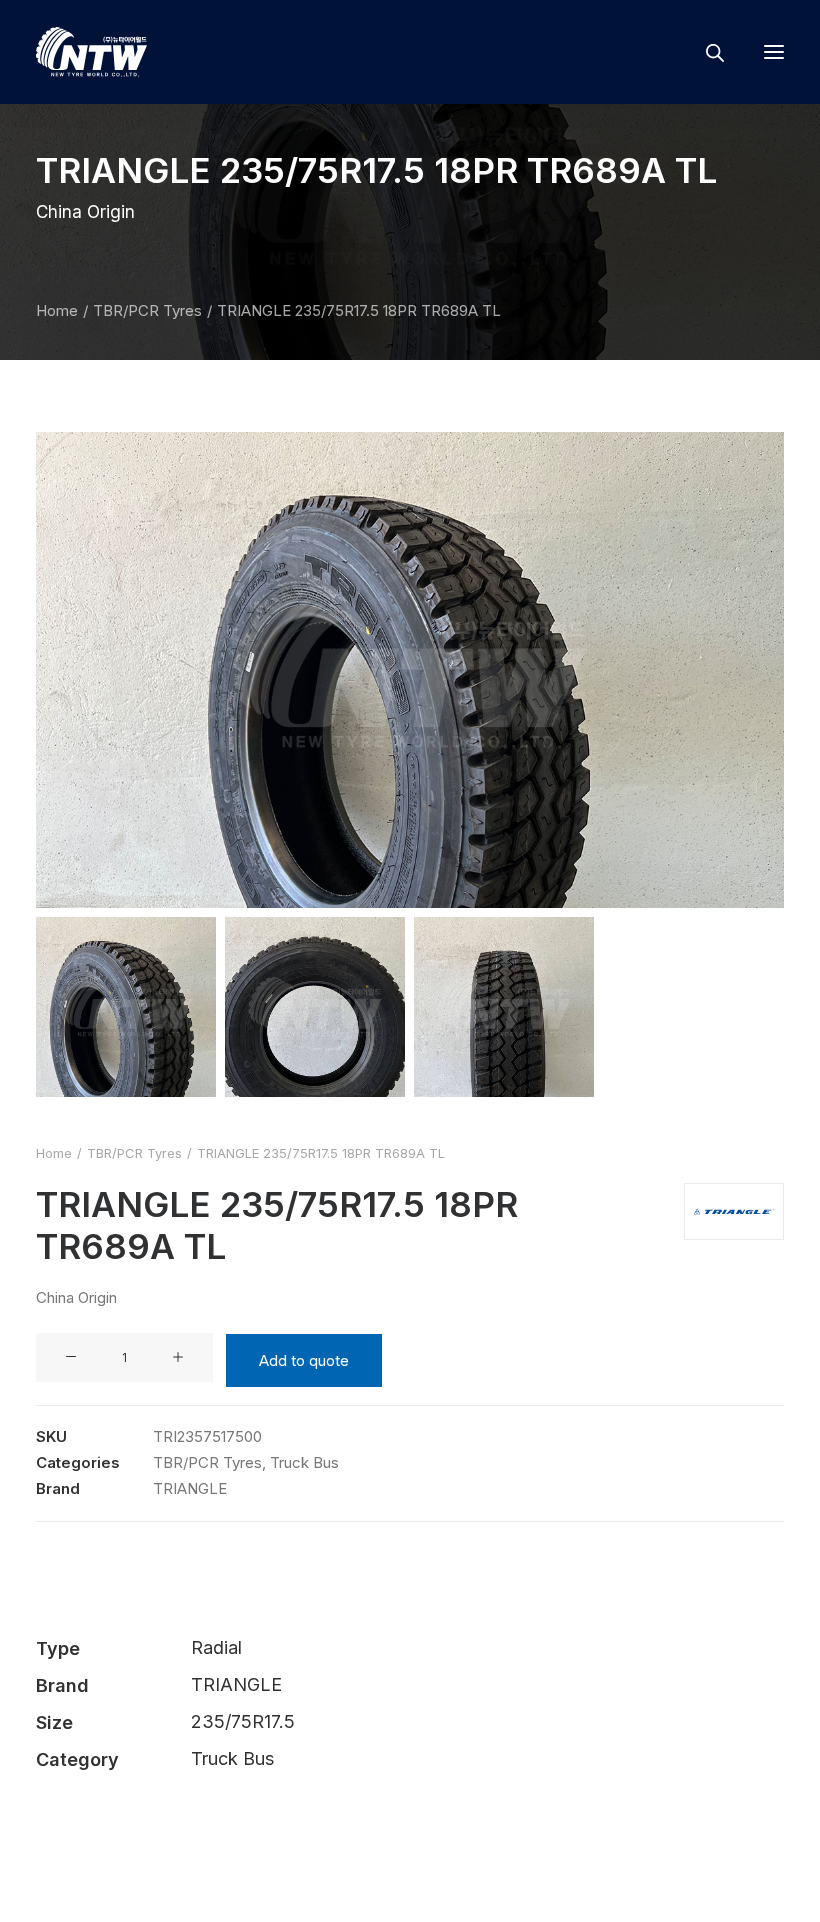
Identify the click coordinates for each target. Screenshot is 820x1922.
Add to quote (304, 1360)
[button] (774, 52)
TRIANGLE (190, 1488)
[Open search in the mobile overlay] (706, 52)
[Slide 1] (126, 1007)
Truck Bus (304, 1462)
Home (57, 310)
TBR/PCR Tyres (147, 310)
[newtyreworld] (91, 52)
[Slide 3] (504, 1007)
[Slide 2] (315, 1007)
